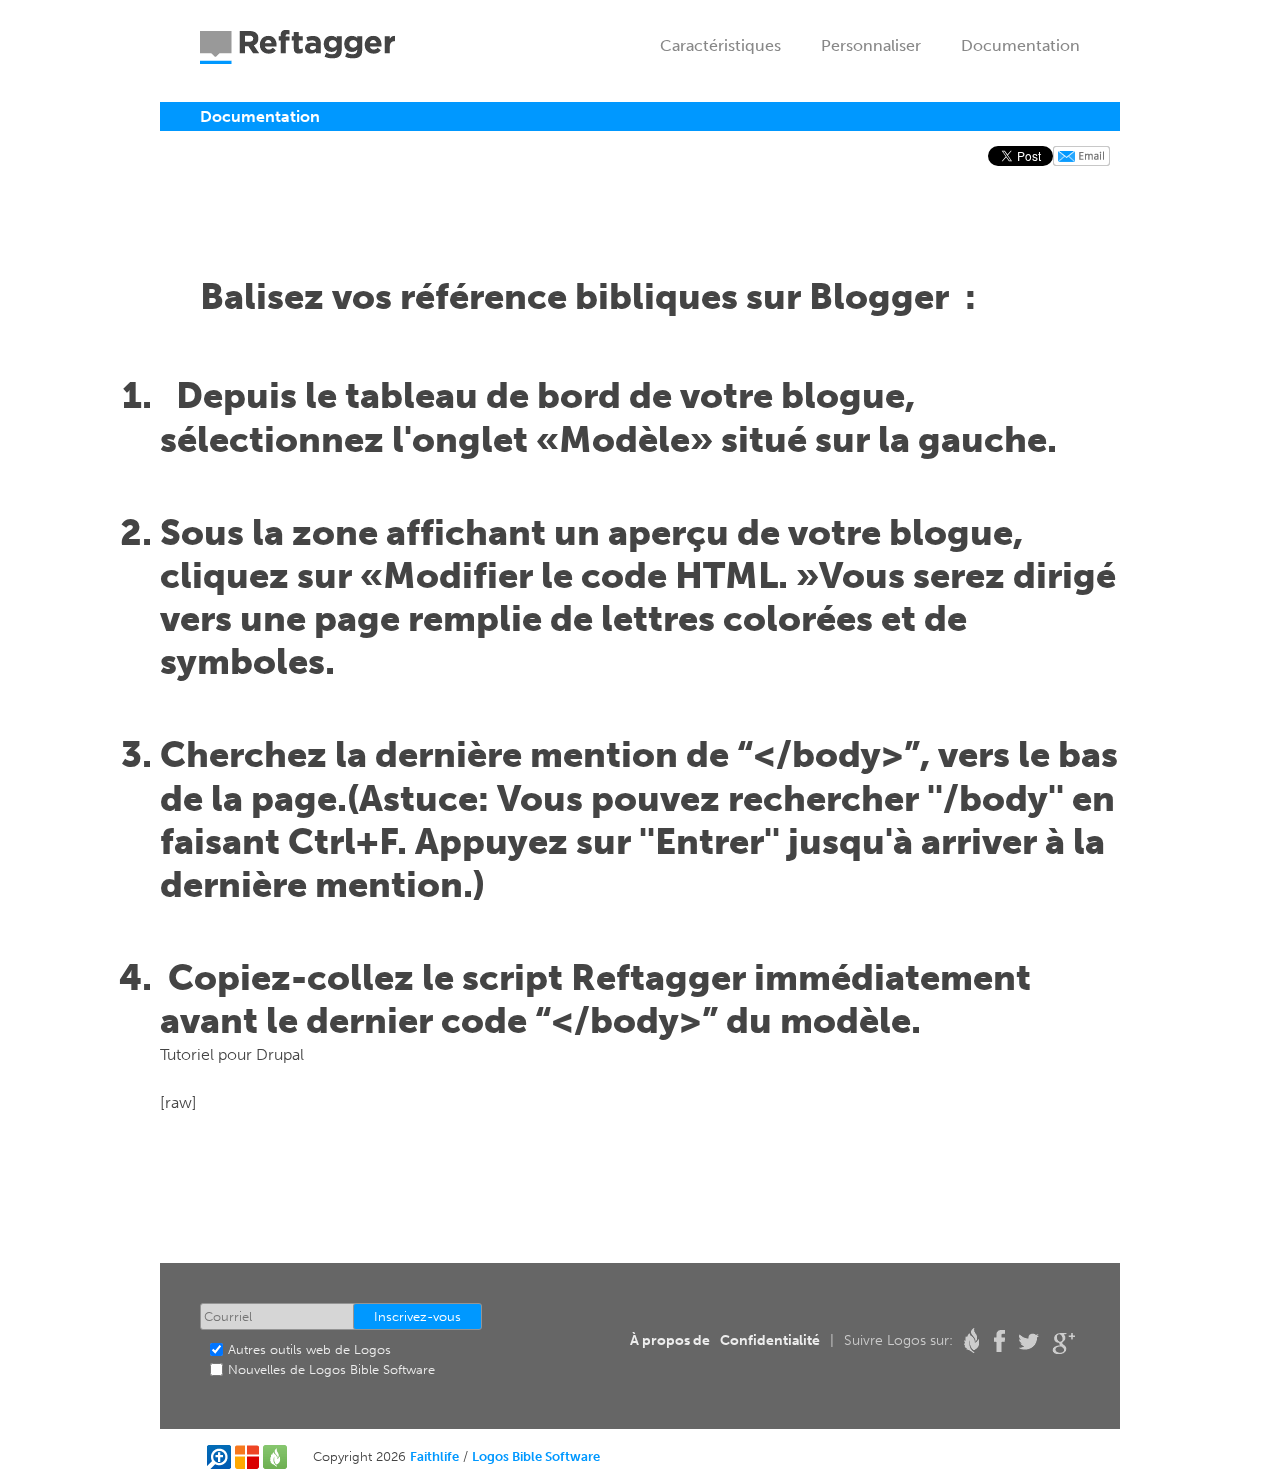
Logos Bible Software (536, 1456)
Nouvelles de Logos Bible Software (331, 1369)
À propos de (670, 1340)
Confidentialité (770, 1340)
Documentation (1020, 45)
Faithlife (434, 1456)
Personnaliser (871, 45)
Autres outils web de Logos (309, 1349)
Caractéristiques (720, 45)
